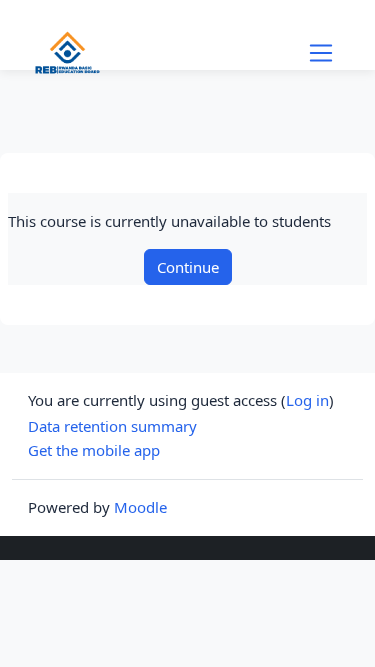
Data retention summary (112, 426)
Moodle (140, 507)
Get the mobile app (94, 450)
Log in (307, 400)
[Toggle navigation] (321, 53)
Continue (188, 267)
